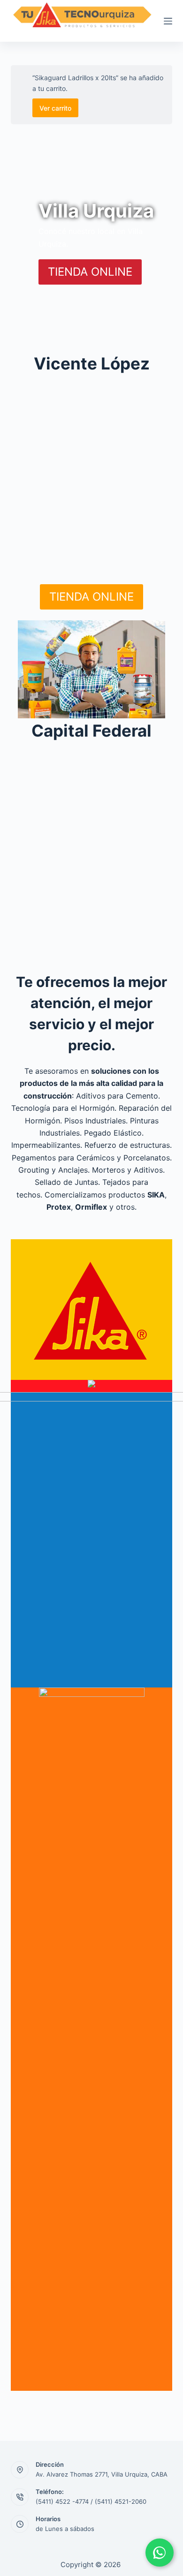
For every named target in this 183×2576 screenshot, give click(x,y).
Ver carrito (55, 108)
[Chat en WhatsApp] (160, 2553)
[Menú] (168, 21)
